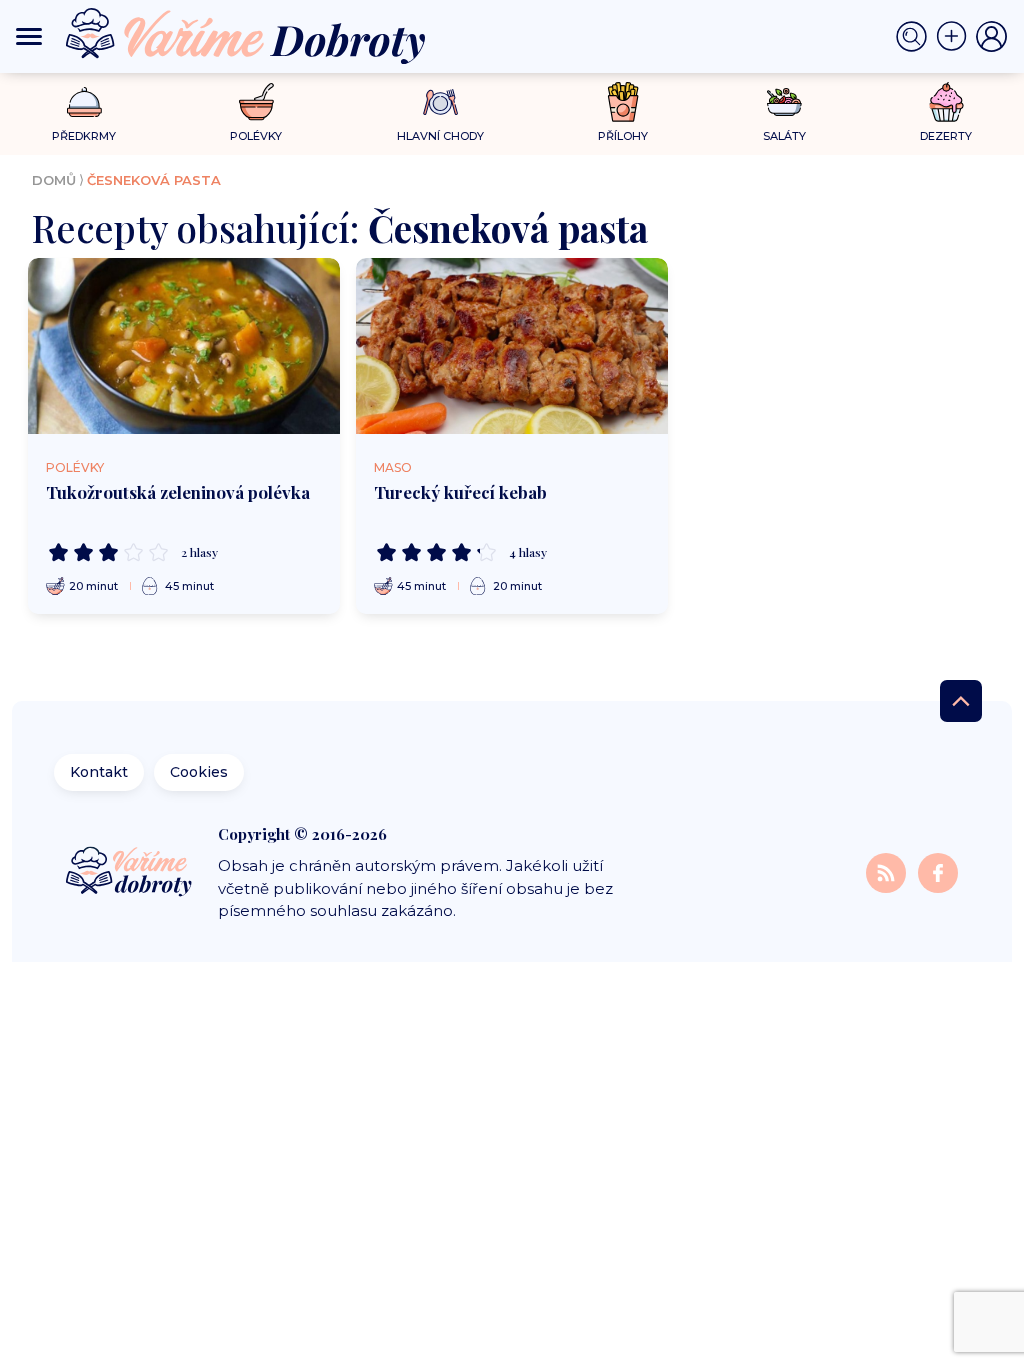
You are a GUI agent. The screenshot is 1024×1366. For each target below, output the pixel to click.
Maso (393, 467)
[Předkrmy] (84, 101)
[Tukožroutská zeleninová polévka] (184, 346)
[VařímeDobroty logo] (245, 36)
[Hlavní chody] (440, 102)
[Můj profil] (992, 37)
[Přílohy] (623, 102)
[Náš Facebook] (938, 871)
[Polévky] (256, 102)
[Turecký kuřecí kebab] (512, 346)
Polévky (75, 467)
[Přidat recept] (956, 37)
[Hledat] (916, 37)
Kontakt (99, 772)
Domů (54, 180)
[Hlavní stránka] (130, 873)
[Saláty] (784, 102)
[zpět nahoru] (961, 701)
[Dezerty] (946, 102)
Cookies (199, 772)
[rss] (888, 871)
